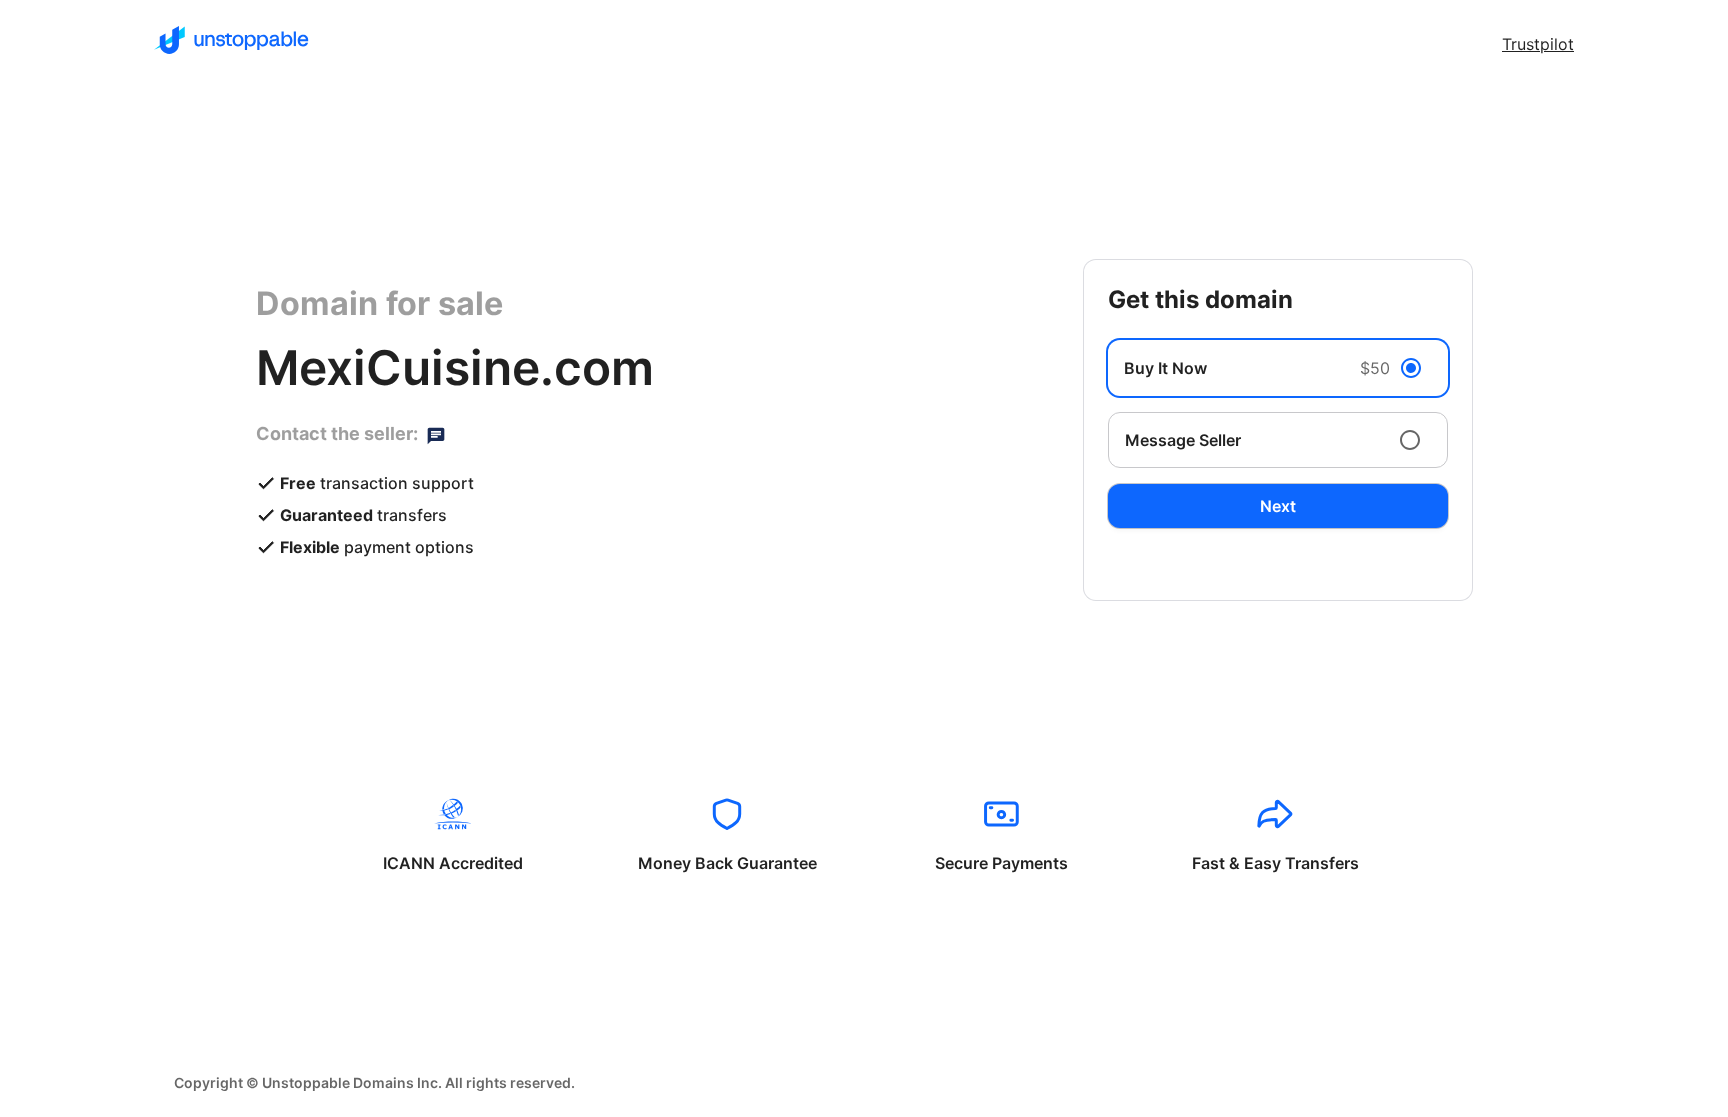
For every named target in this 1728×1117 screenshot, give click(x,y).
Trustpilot (1538, 44)
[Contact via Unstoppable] (436, 434)
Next (1278, 506)
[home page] (231, 40)
